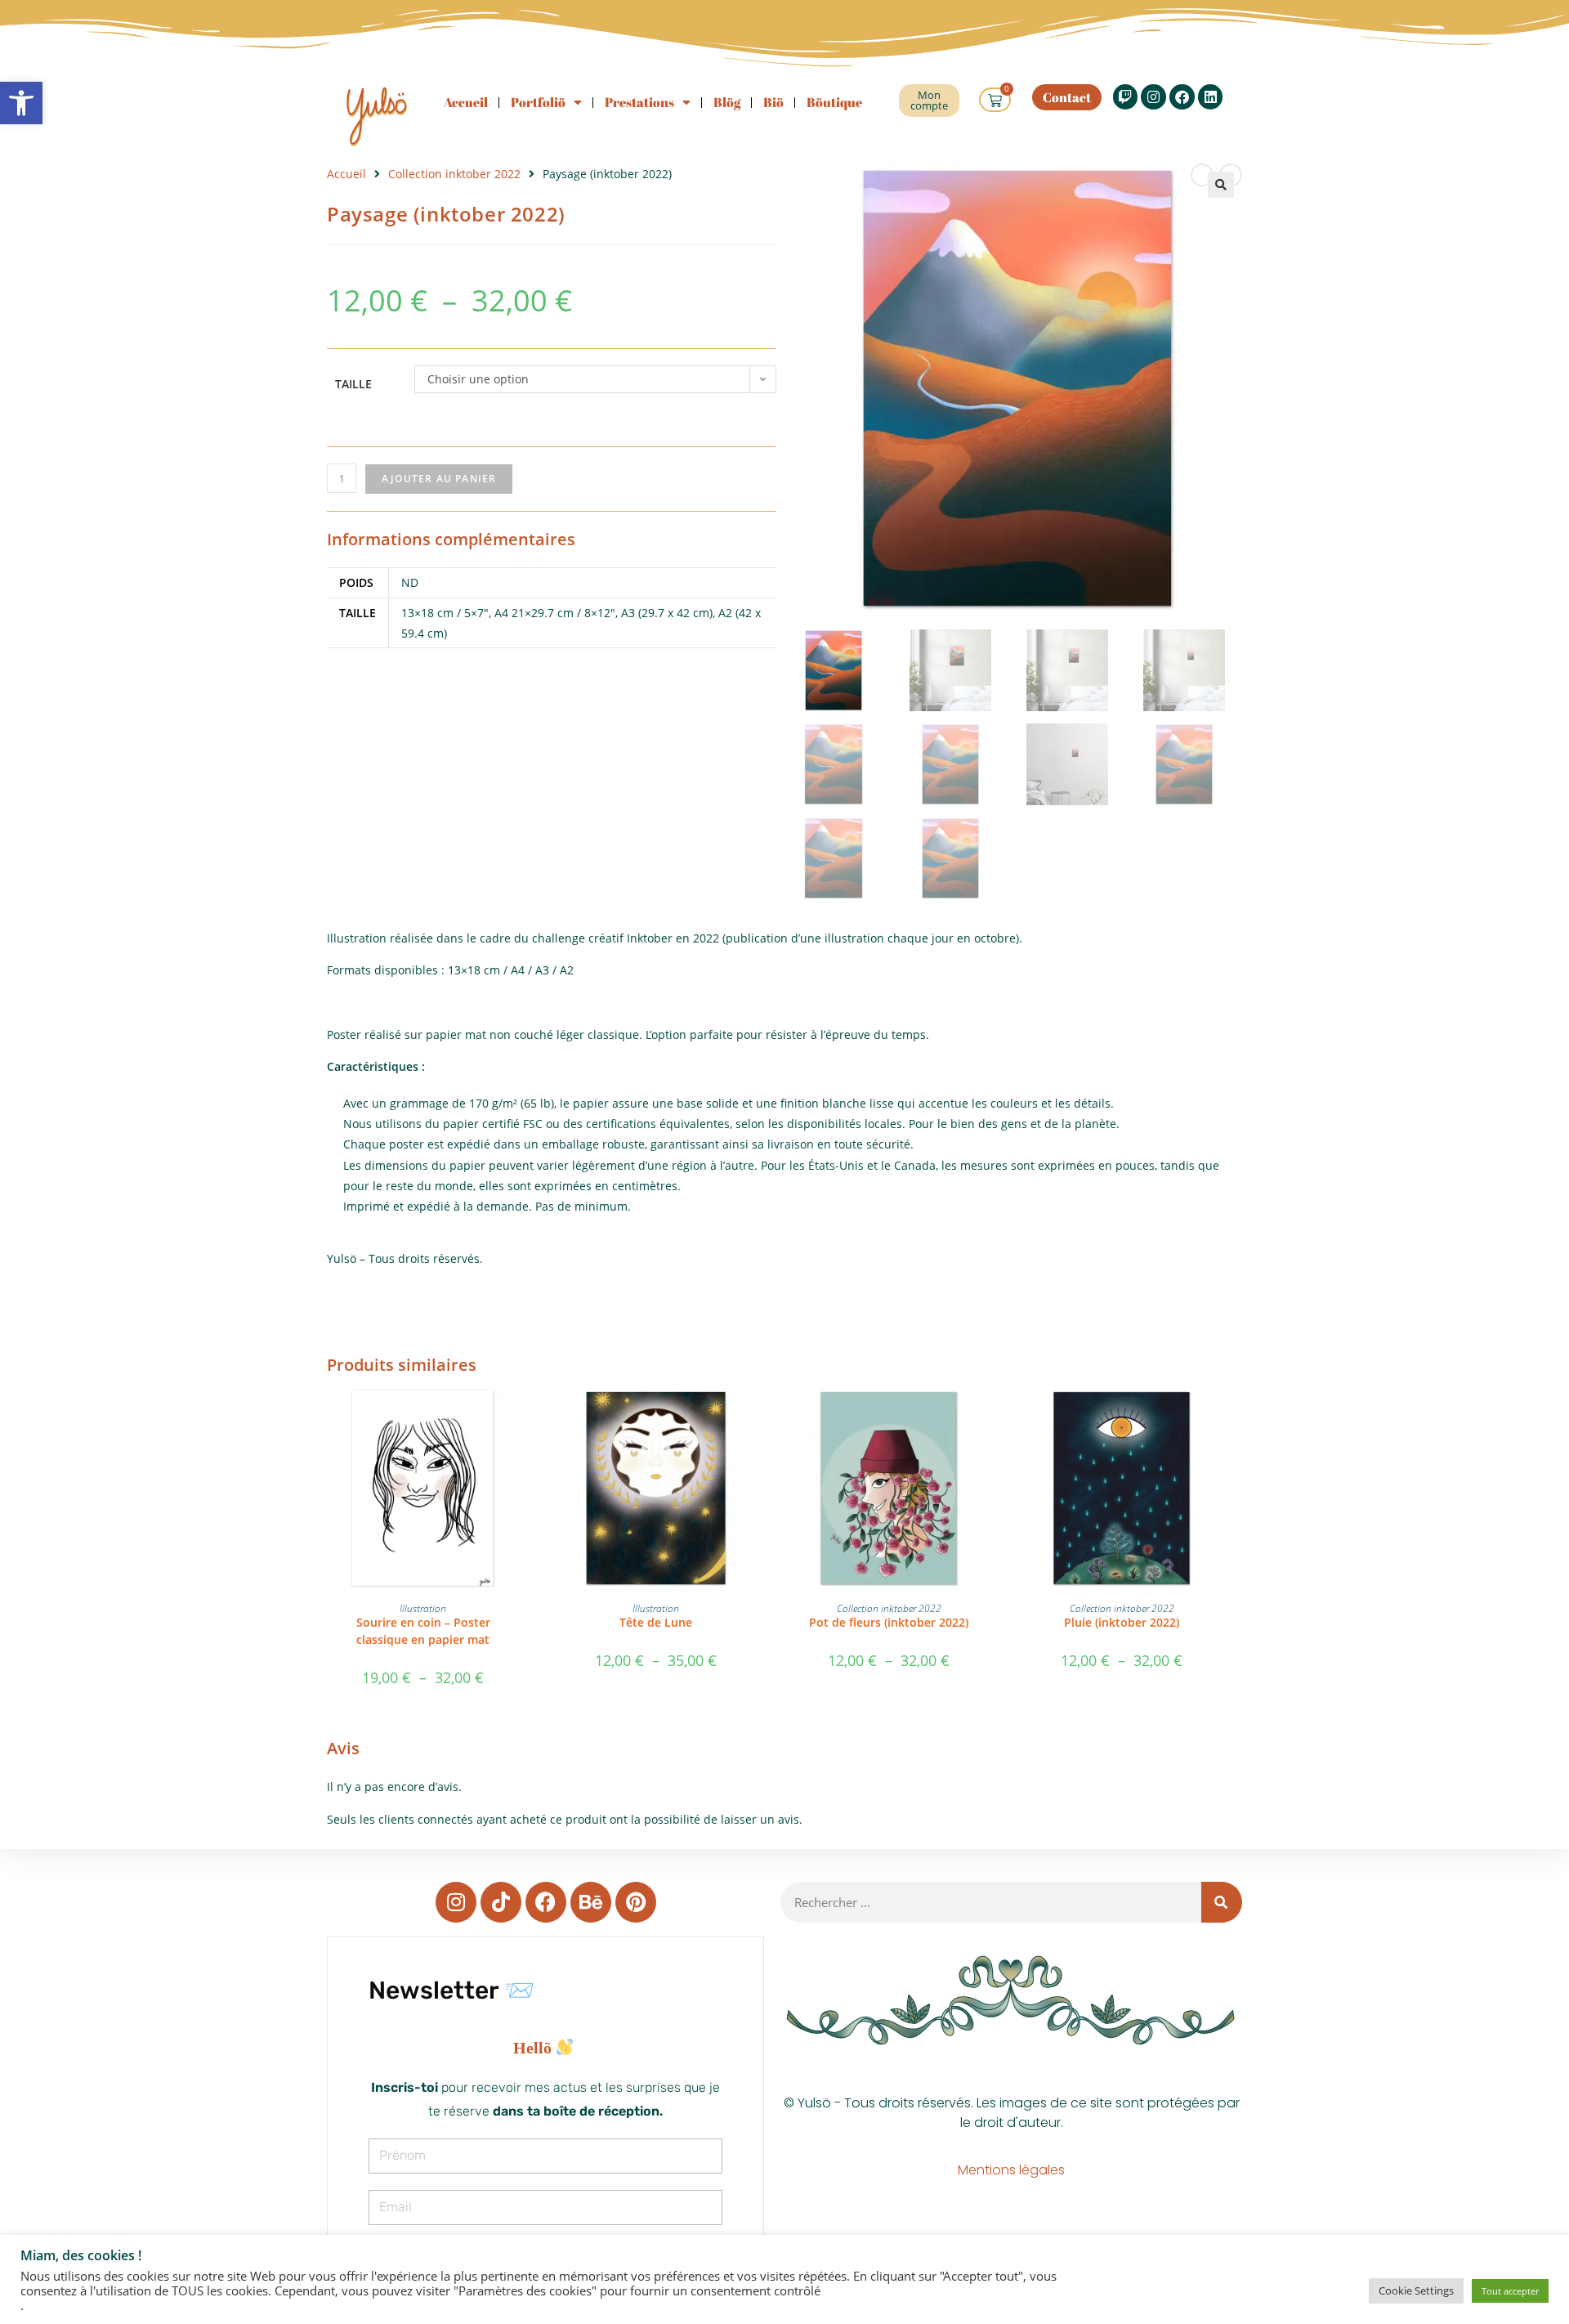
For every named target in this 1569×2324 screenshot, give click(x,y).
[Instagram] (1153, 97)
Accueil (466, 102)
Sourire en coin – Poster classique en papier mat (423, 1631)
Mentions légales (1011, 2170)
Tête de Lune (656, 1622)
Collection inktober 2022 (454, 174)
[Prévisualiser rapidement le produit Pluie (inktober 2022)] (1213, 1417)
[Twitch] (1126, 97)
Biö (773, 102)
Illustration (423, 1608)
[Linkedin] (1211, 97)
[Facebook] (1182, 97)
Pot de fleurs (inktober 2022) (889, 1622)
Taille (353, 384)
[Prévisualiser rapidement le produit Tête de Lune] (747, 1417)
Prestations (639, 102)
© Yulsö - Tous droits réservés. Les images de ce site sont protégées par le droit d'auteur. (1012, 2113)
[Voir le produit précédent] (1202, 175)
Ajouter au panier (439, 479)
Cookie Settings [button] (1416, 2290)
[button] (21, 103)
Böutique (834, 102)
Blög (727, 102)
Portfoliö (538, 102)
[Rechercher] (1222, 1902)
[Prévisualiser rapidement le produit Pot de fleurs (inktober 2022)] (980, 1417)
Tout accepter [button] (1510, 2291)
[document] (545, 2048)
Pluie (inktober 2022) (1122, 1622)
